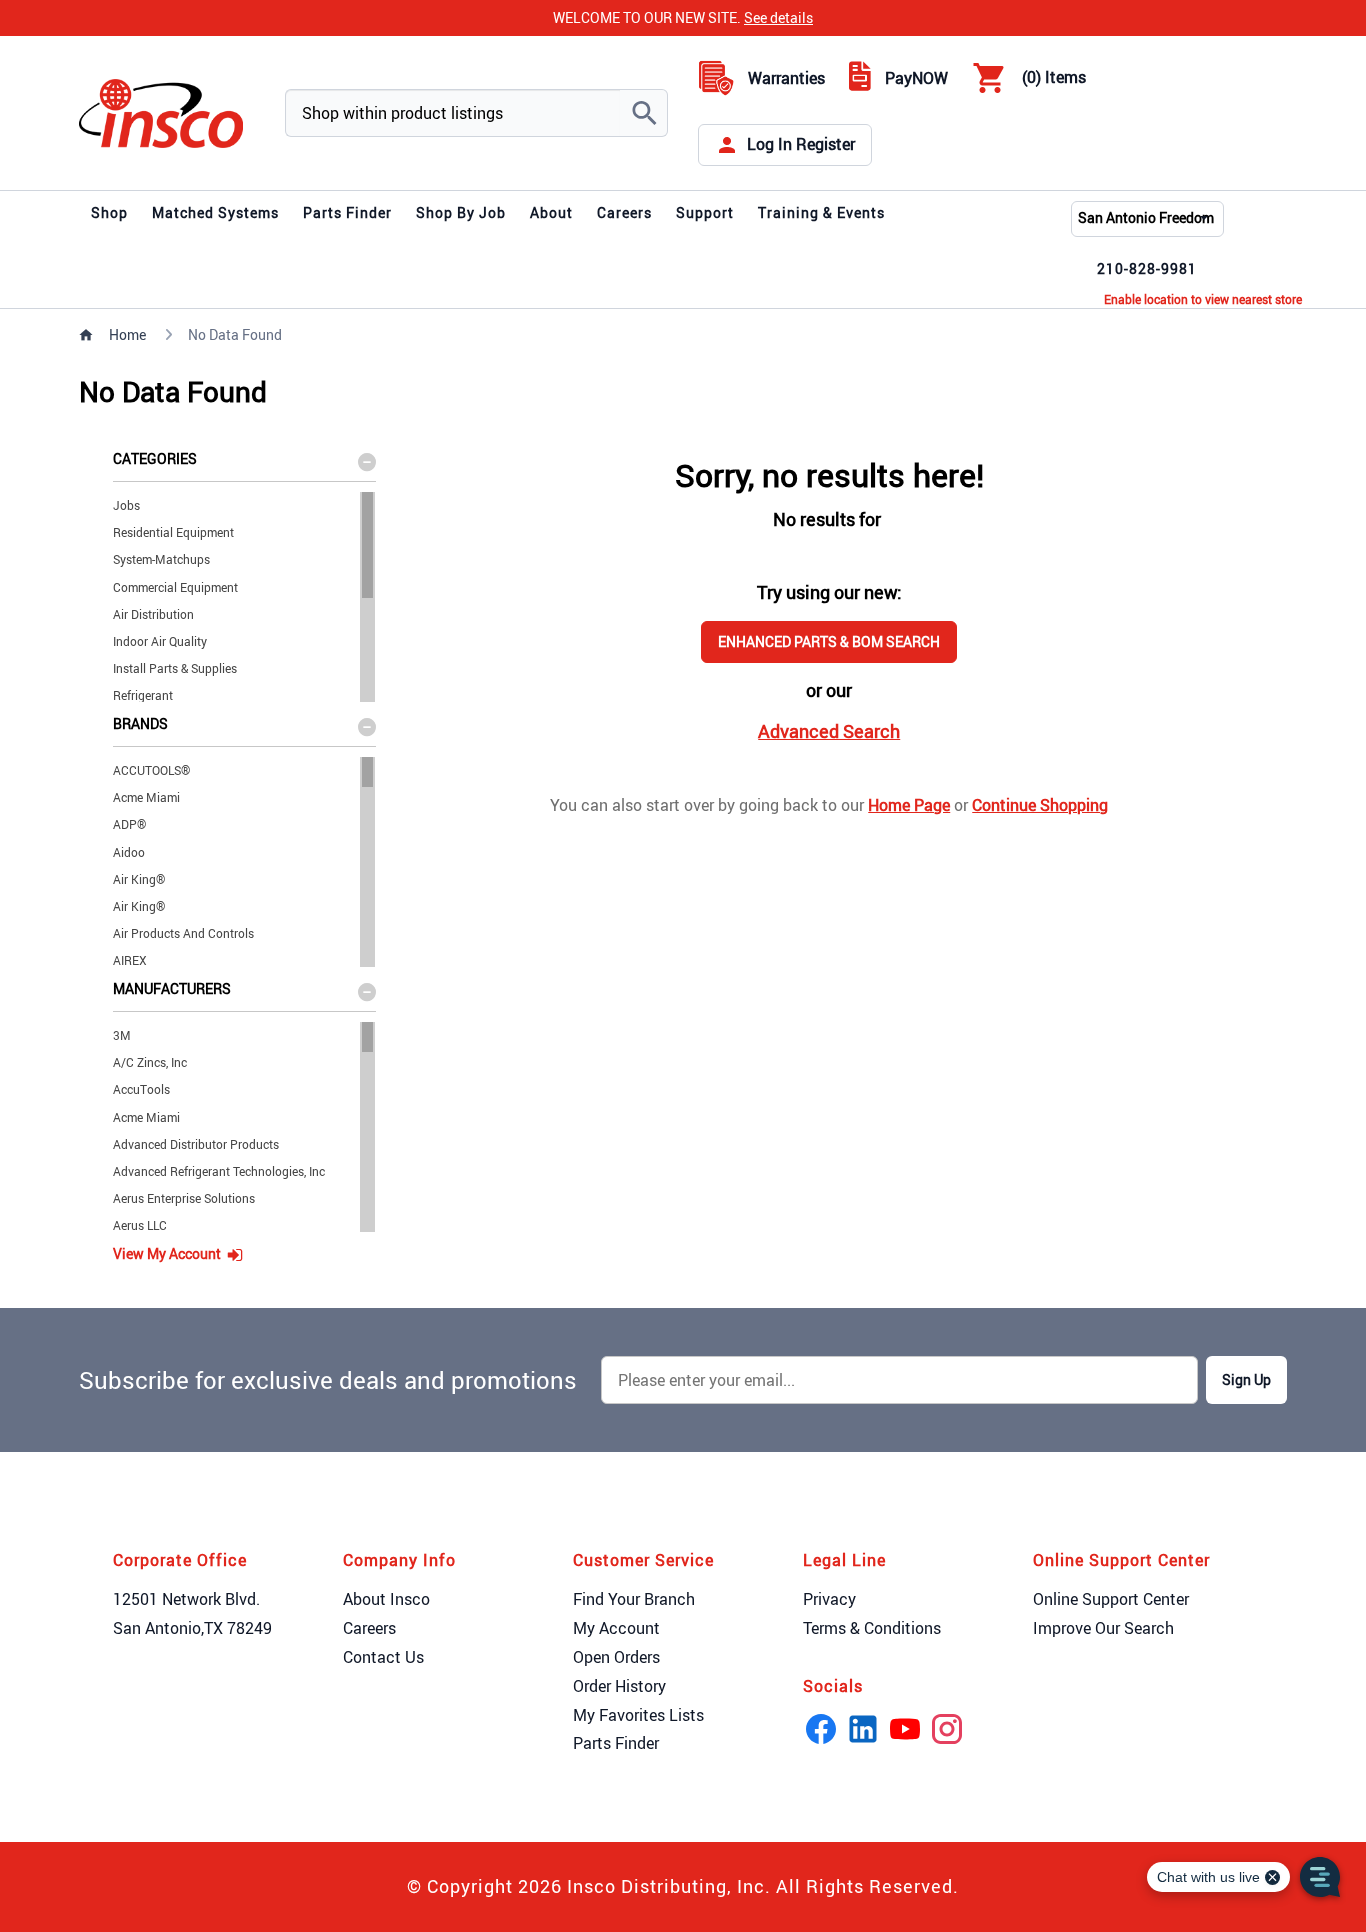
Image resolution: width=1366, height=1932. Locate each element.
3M (122, 1035)
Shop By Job (461, 212)
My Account (616, 1628)
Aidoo (129, 852)
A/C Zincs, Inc (150, 1062)
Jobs (126, 505)
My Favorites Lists (638, 1715)
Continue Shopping (1040, 805)
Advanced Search (829, 731)
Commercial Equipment (175, 587)
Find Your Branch (634, 1599)
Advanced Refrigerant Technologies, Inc (219, 1171)
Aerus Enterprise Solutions (184, 1198)
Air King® (139, 879)
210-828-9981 (1147, 268)
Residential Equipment (173, 532)
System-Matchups (161, 559)
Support (705, 212)
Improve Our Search (1103, 1628)
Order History (619, 1686)
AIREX (130, 960)
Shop (109, 212)
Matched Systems (215, 212)
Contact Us (383, 1657)
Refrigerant (143, 695)
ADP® (129, 824)
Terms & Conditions (872, 1628)
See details (778, 17)
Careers (624, 212)
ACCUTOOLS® (151, 770)
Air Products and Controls (183, 933)
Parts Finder (347, 212)
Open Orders (616, 1657)
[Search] (644, 113)
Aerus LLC (140, 1225)
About (551, 212)
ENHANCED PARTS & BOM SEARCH (829, 641)
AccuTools (141, 1089)
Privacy (829, 1599)
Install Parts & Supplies (175, 668)
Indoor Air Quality (160, 641)
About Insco (386, 1599)
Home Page (909, 805)
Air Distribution (153, 614)
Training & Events (821, 212)
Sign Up (1246, 1379)
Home (127, 334)
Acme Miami (146, 797)
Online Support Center (1111, 1599)
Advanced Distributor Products (196, 1144)
